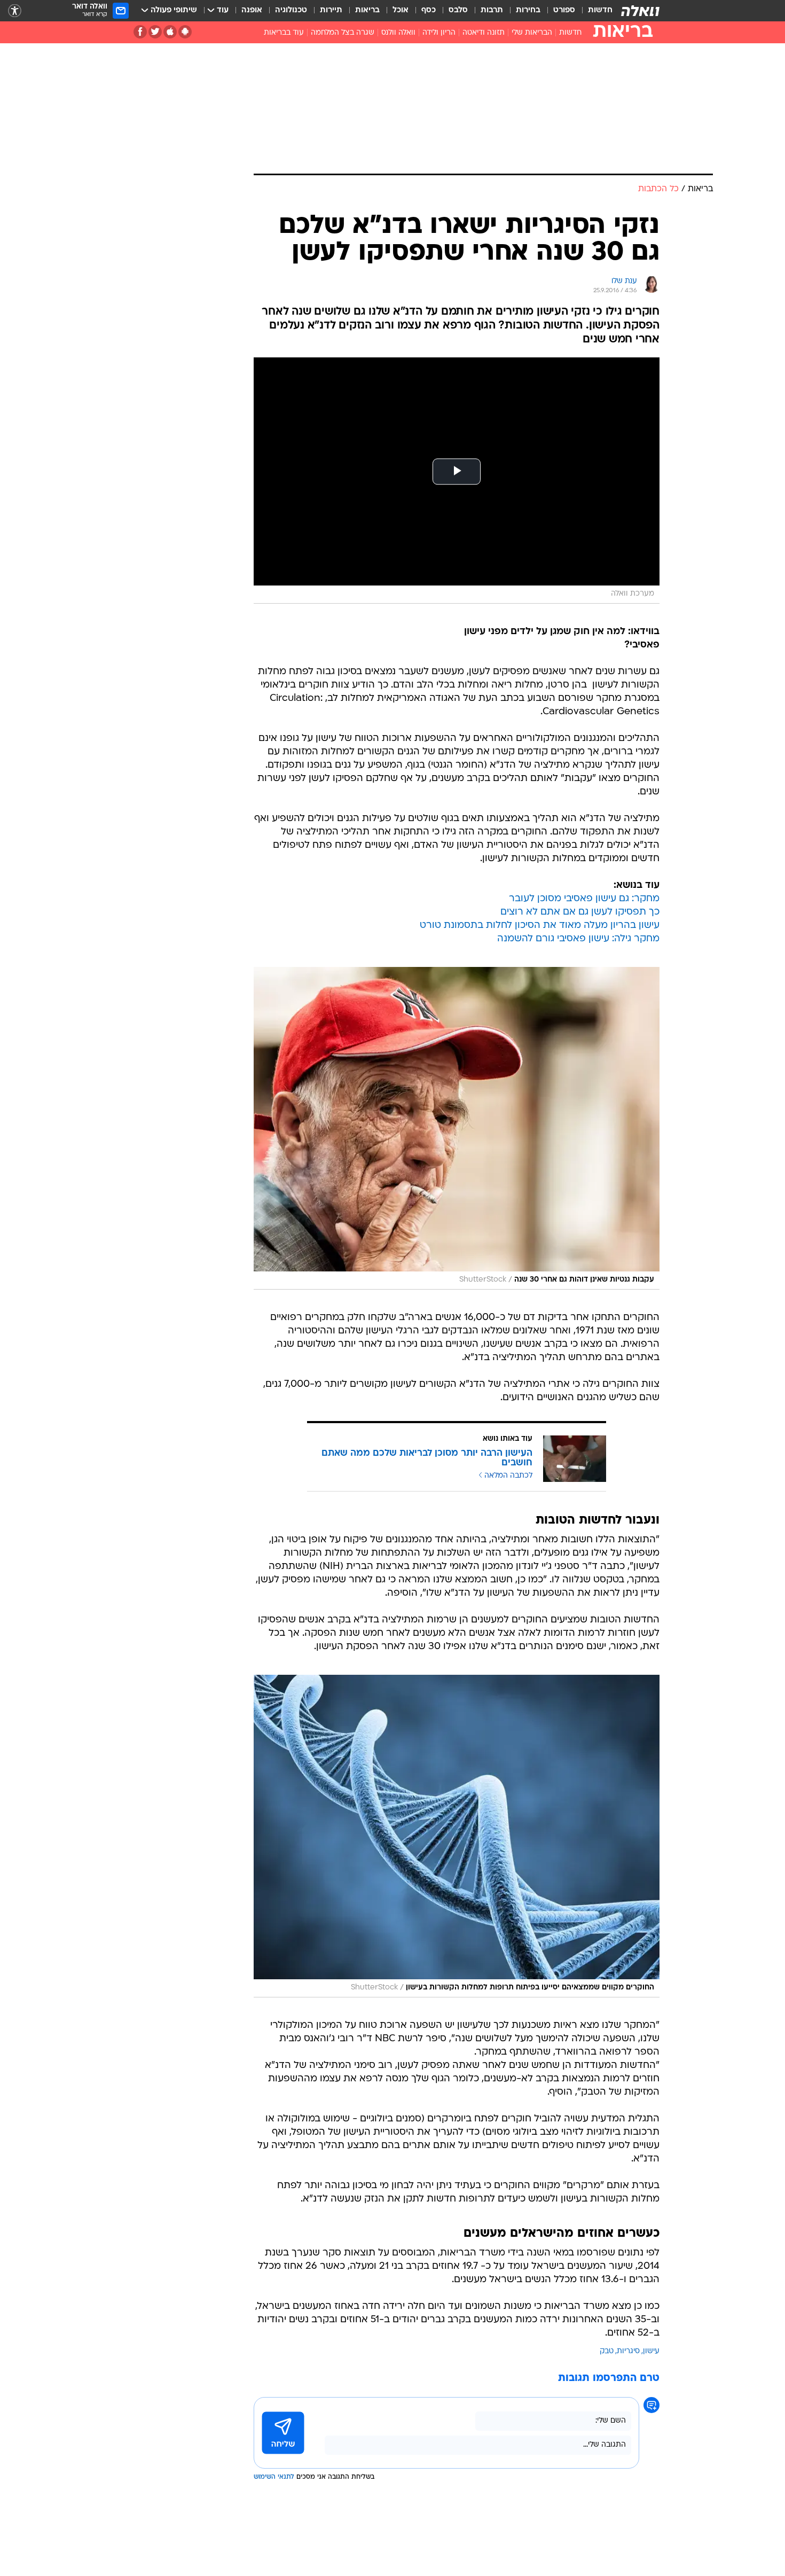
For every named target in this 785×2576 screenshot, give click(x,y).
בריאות (367, 10)
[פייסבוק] (140, 32)
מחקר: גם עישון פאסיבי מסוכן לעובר (584, 899)
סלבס (458, 10)
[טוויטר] (155, 32)
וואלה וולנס (398, 33)
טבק (607, 2351)
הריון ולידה (439, 33)
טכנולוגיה (291, 10)
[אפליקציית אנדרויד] (185, 32)
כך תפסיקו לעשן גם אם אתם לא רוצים (580, 912)
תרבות (492, 10)
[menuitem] (594, 11)
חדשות (600, 10)
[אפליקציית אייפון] (170, 32)
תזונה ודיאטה (484, 33)
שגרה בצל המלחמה (343, 33)
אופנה (252, 10)
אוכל (401, 10)
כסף (429, 10)
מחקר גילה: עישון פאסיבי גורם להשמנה (578, 939)
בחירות (528, 10)
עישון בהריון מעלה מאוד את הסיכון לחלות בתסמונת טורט (540, 926)
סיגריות (628, 2351)
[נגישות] (15, 11)
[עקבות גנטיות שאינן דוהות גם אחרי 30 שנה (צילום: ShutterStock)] (457, 1128)
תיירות (331, 10)
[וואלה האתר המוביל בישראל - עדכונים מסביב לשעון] (640, 11)
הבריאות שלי (532, 33)
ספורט (564, 10)
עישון (651, 2351)
